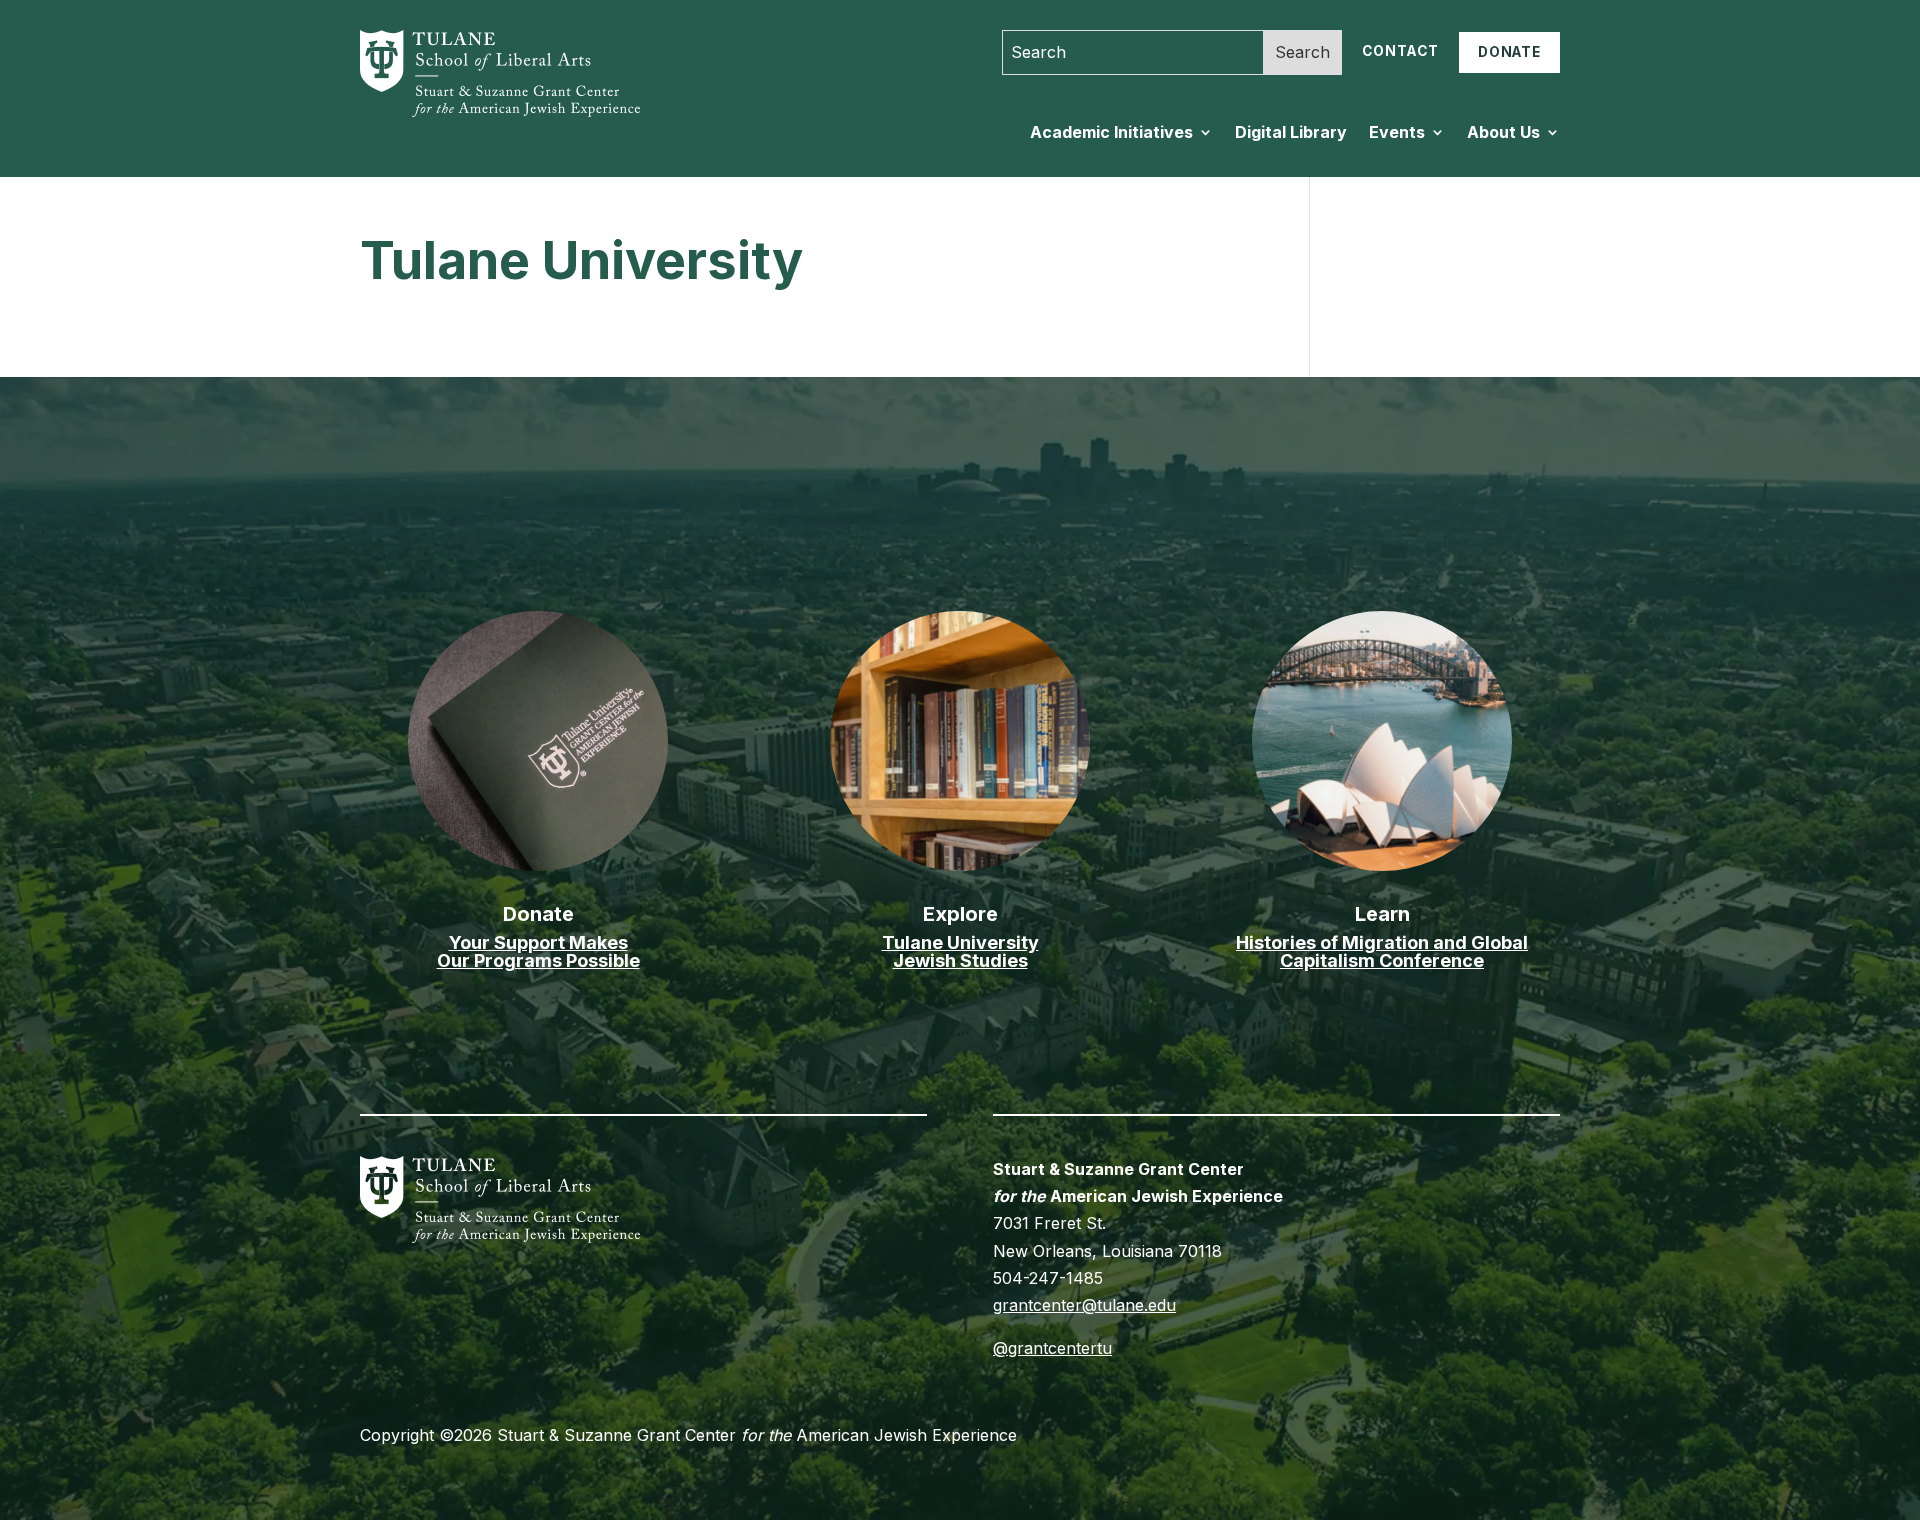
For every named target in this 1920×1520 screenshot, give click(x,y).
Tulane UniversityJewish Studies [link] (960, 951)
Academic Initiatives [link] (1111, 133)
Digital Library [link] (1291, 133)
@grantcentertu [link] (1052, 1348)
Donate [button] (1509, 52)
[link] (485, 111)
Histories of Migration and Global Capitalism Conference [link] (1382, 951)
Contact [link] (1400, 51)
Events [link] (1397, 133)
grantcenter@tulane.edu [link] (1084, 1305)
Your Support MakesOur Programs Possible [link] (538, 951)
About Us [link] (1503, 133)
